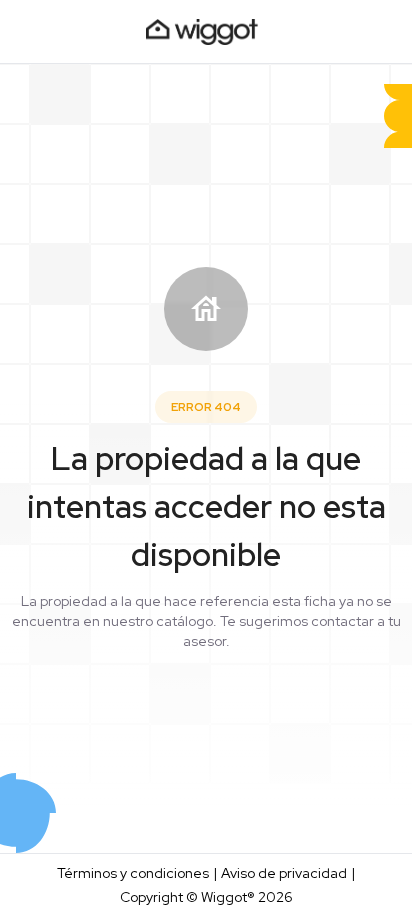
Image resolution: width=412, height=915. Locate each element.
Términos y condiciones (133, 873)
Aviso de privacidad (284, 873)
